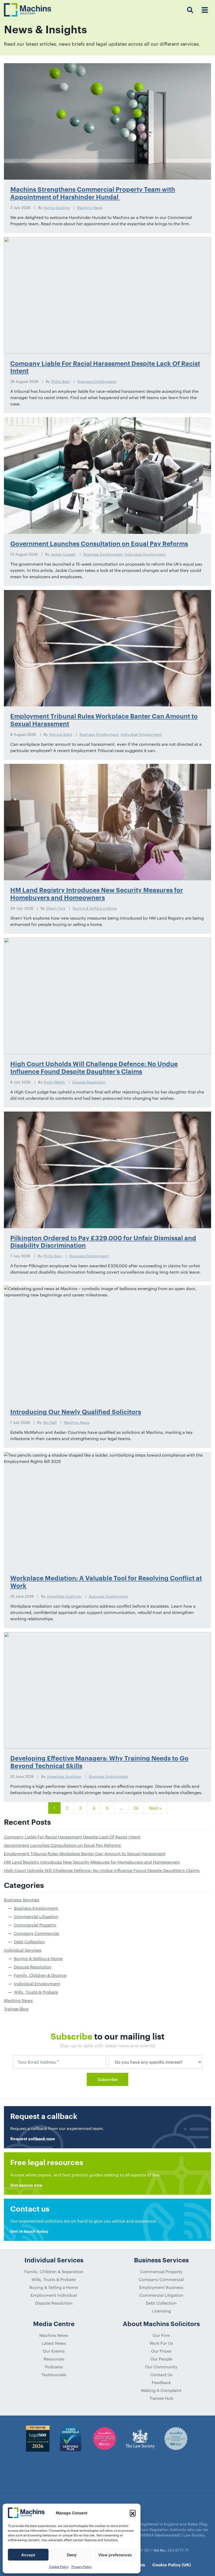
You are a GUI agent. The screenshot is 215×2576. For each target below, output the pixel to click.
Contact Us (161, 2374)
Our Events (54, 2351)
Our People (161, 2359)
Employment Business (161, 2287)
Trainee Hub (161, 2398)
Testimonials (54, 2374)
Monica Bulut (61, 734)
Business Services (22, 1900)
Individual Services (23, 1950)
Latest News (54, 2343)
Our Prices (161, 2351)
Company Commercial (36, 1933)
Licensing (161, 2311)
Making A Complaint (161, 2390)
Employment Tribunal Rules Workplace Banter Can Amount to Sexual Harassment (85, 1853)
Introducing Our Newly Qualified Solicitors (76, 1412)
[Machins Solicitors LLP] (28, 10)
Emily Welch (54, 1082)
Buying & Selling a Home (95, 908)
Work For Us (161, 2343)
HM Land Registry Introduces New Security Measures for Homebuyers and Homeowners (92, 1862)
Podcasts (54, 2367)
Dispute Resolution (89, 1082)
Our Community (161, 2367)
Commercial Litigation (36, 1916)
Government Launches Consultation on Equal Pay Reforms (99, 544)
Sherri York (56, 908)
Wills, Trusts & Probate (36, 1992)
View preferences (115, 2555)
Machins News (90, 208)
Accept (28, 2555)
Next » (155, 1808)
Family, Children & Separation (54, 2271)
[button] (133, 2513)
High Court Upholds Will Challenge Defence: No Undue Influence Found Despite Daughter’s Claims (102, 1870)
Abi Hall (50, 1422)
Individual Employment (145, 554)
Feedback (161, 2382)
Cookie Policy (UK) (172, 2565)
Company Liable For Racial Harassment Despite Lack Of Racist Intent (72, 1837)
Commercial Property (35, 1925)
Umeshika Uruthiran (64, 1596)
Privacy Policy (82, 2567)
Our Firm (161, 2335)
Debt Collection (29, 1942)
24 (136, 1808)
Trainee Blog (16, 2009)
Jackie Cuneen (63, 554)
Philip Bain (61, 381)
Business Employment (97, 381)
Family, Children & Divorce (40, 1975)
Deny (72, 2555)
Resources (54, 2359)
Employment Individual (54, 2295)
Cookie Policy (59, 2567)
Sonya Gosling (57, 208)
